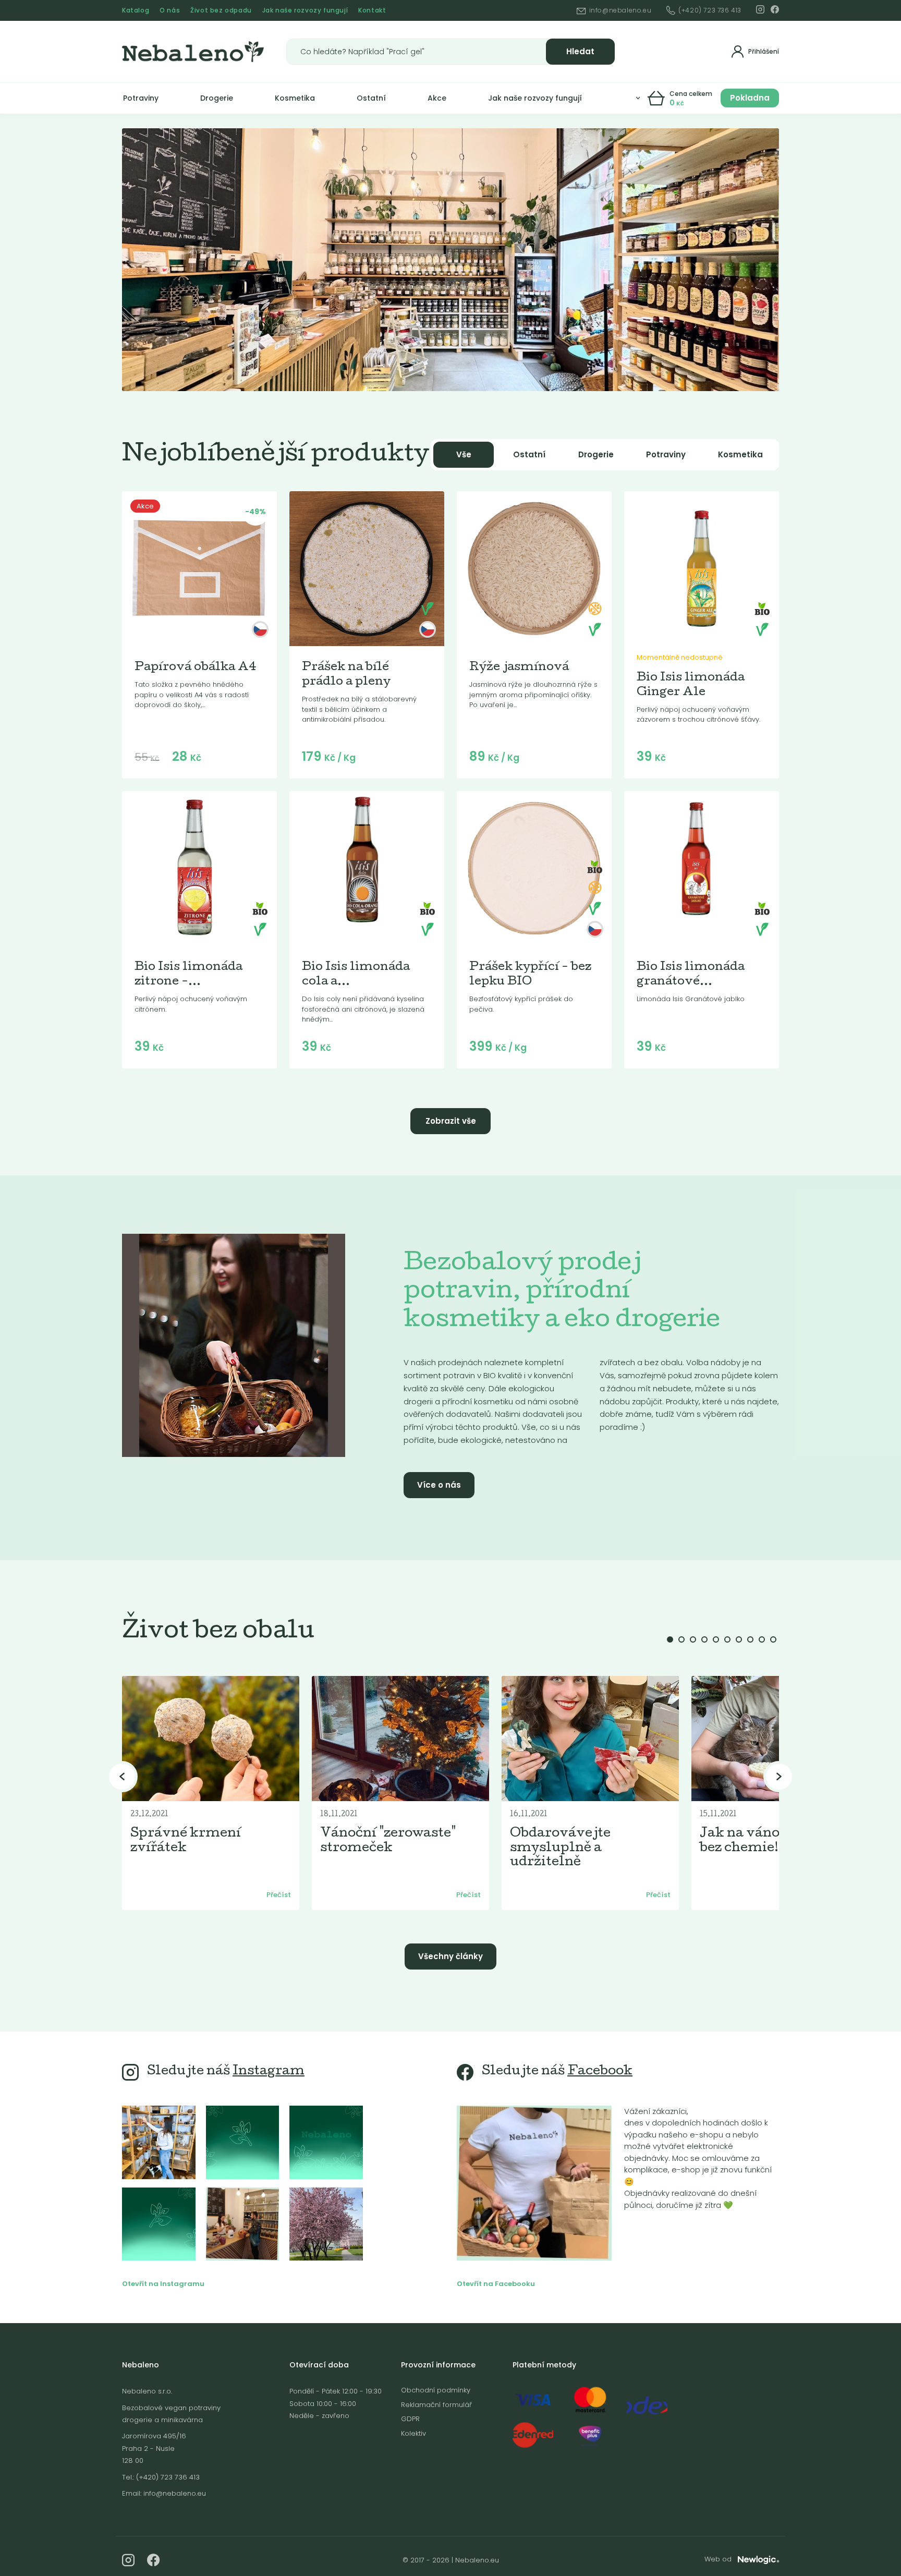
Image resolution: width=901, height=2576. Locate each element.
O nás (170, 10)
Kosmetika (295, 98)
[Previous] (122, 1777)
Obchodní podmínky (436, 2390)
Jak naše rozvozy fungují (305, 10)
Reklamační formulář (436, 2405)
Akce (437, 98)
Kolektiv (413, 2433)
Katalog (136, 10)
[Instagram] (760, 9)
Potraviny (141, 98)
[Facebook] (775, 9)
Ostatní (371, 98)
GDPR (410, 2419)
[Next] (779, 1777)
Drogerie (217, 98)
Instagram (269, 2072)
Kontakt (372, 10)
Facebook (600, 2072)
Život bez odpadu (221, 10)
